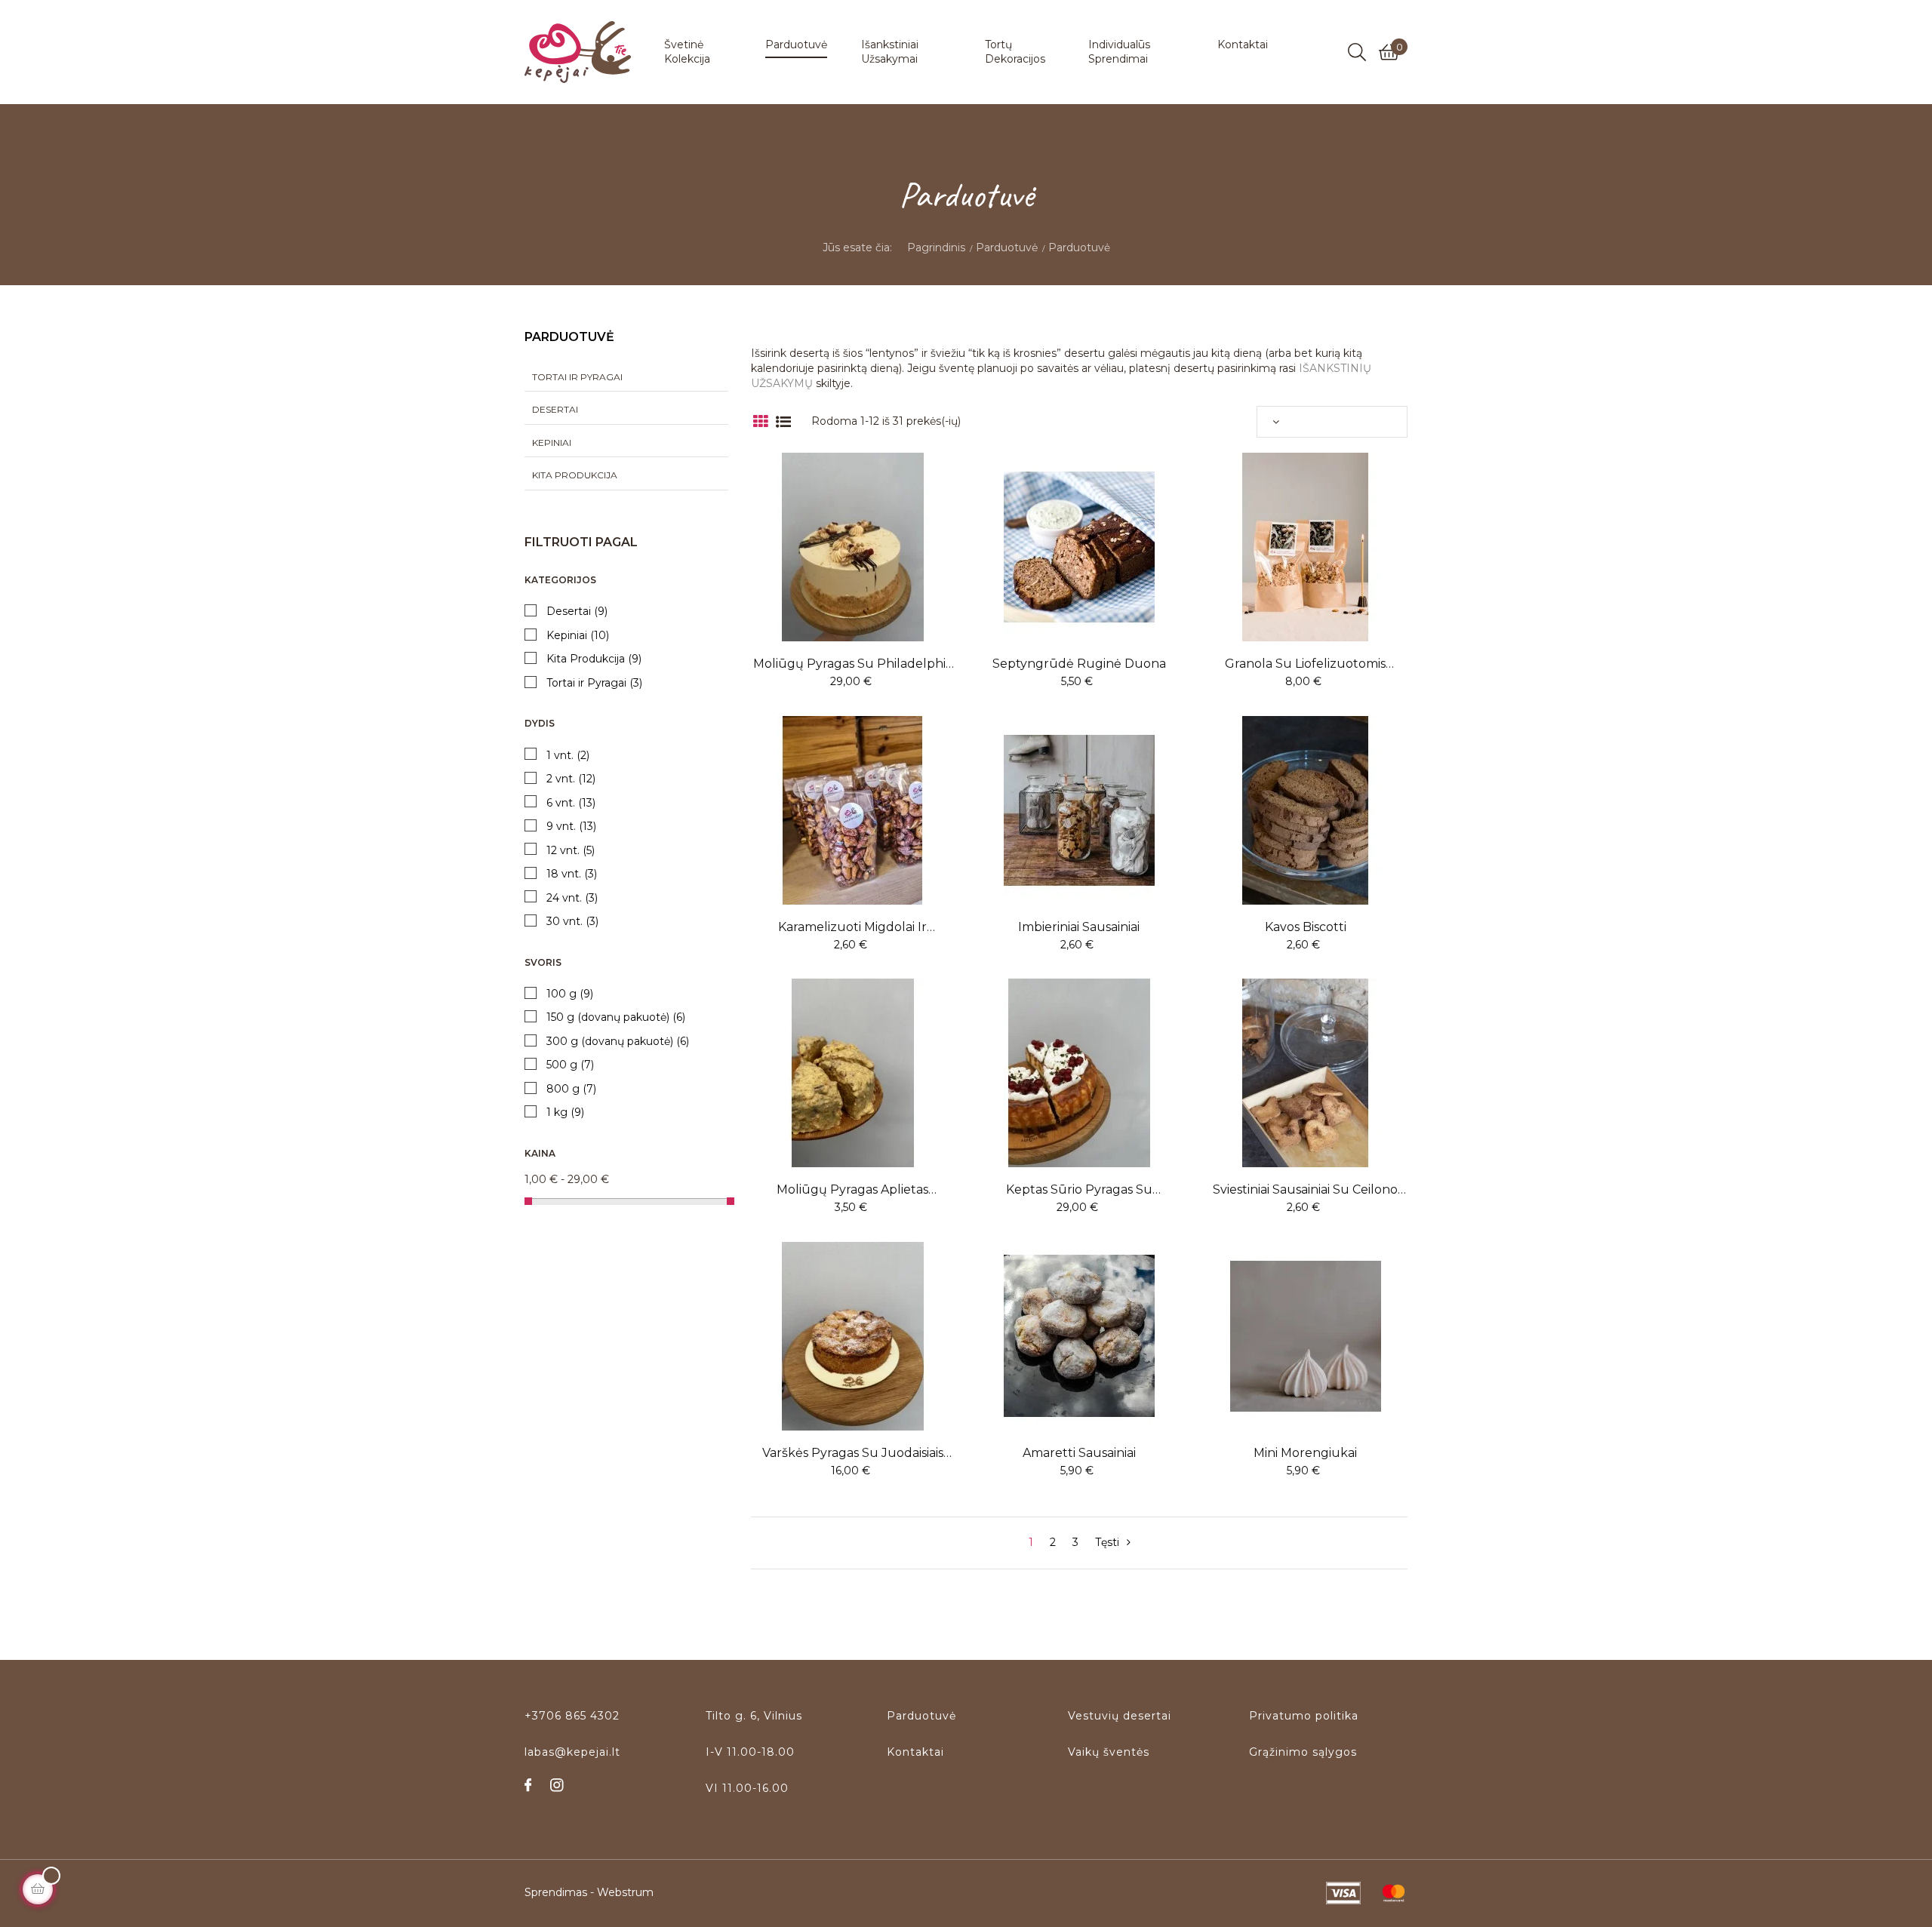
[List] (783, 422)
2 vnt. (571, 779)
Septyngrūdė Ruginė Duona (1079, 664)
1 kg (565, 1113)
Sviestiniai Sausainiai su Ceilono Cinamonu (1305, 1190)
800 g (571, 1089)
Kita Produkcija (575, 475)
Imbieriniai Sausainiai (1079, 927)
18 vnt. (572, 874)
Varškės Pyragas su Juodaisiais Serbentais (853, 1453)
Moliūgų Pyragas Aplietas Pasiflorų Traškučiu (852, 1190)
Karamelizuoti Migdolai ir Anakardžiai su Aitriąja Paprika (852, 927)
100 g (570, 994)
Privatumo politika (1304, 1716)
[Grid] (760, 422)
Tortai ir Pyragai (577, 377)
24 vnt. (572, 898)
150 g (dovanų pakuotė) (616, 1017)
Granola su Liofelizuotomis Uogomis (1305, 664)
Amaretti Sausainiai (1079, 1453)
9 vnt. (571, 827)
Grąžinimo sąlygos (1303, 1752)
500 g (570, 1065)
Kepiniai (552, 443)
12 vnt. (571, 851)
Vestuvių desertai (1120, 1716)
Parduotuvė (569, 337)
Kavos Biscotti (1306, 927)
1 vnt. (568, 756)
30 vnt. (572, 922)
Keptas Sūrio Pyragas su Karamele (1079, 1190)
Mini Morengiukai (1305, 1453)
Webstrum (625, 1892)
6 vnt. (571, 803)
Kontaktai (915, 1752)
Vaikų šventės (1109, 1752)
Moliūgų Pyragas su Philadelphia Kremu (853, 664)
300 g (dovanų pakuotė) (618, 1042)
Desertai (555, 409)
